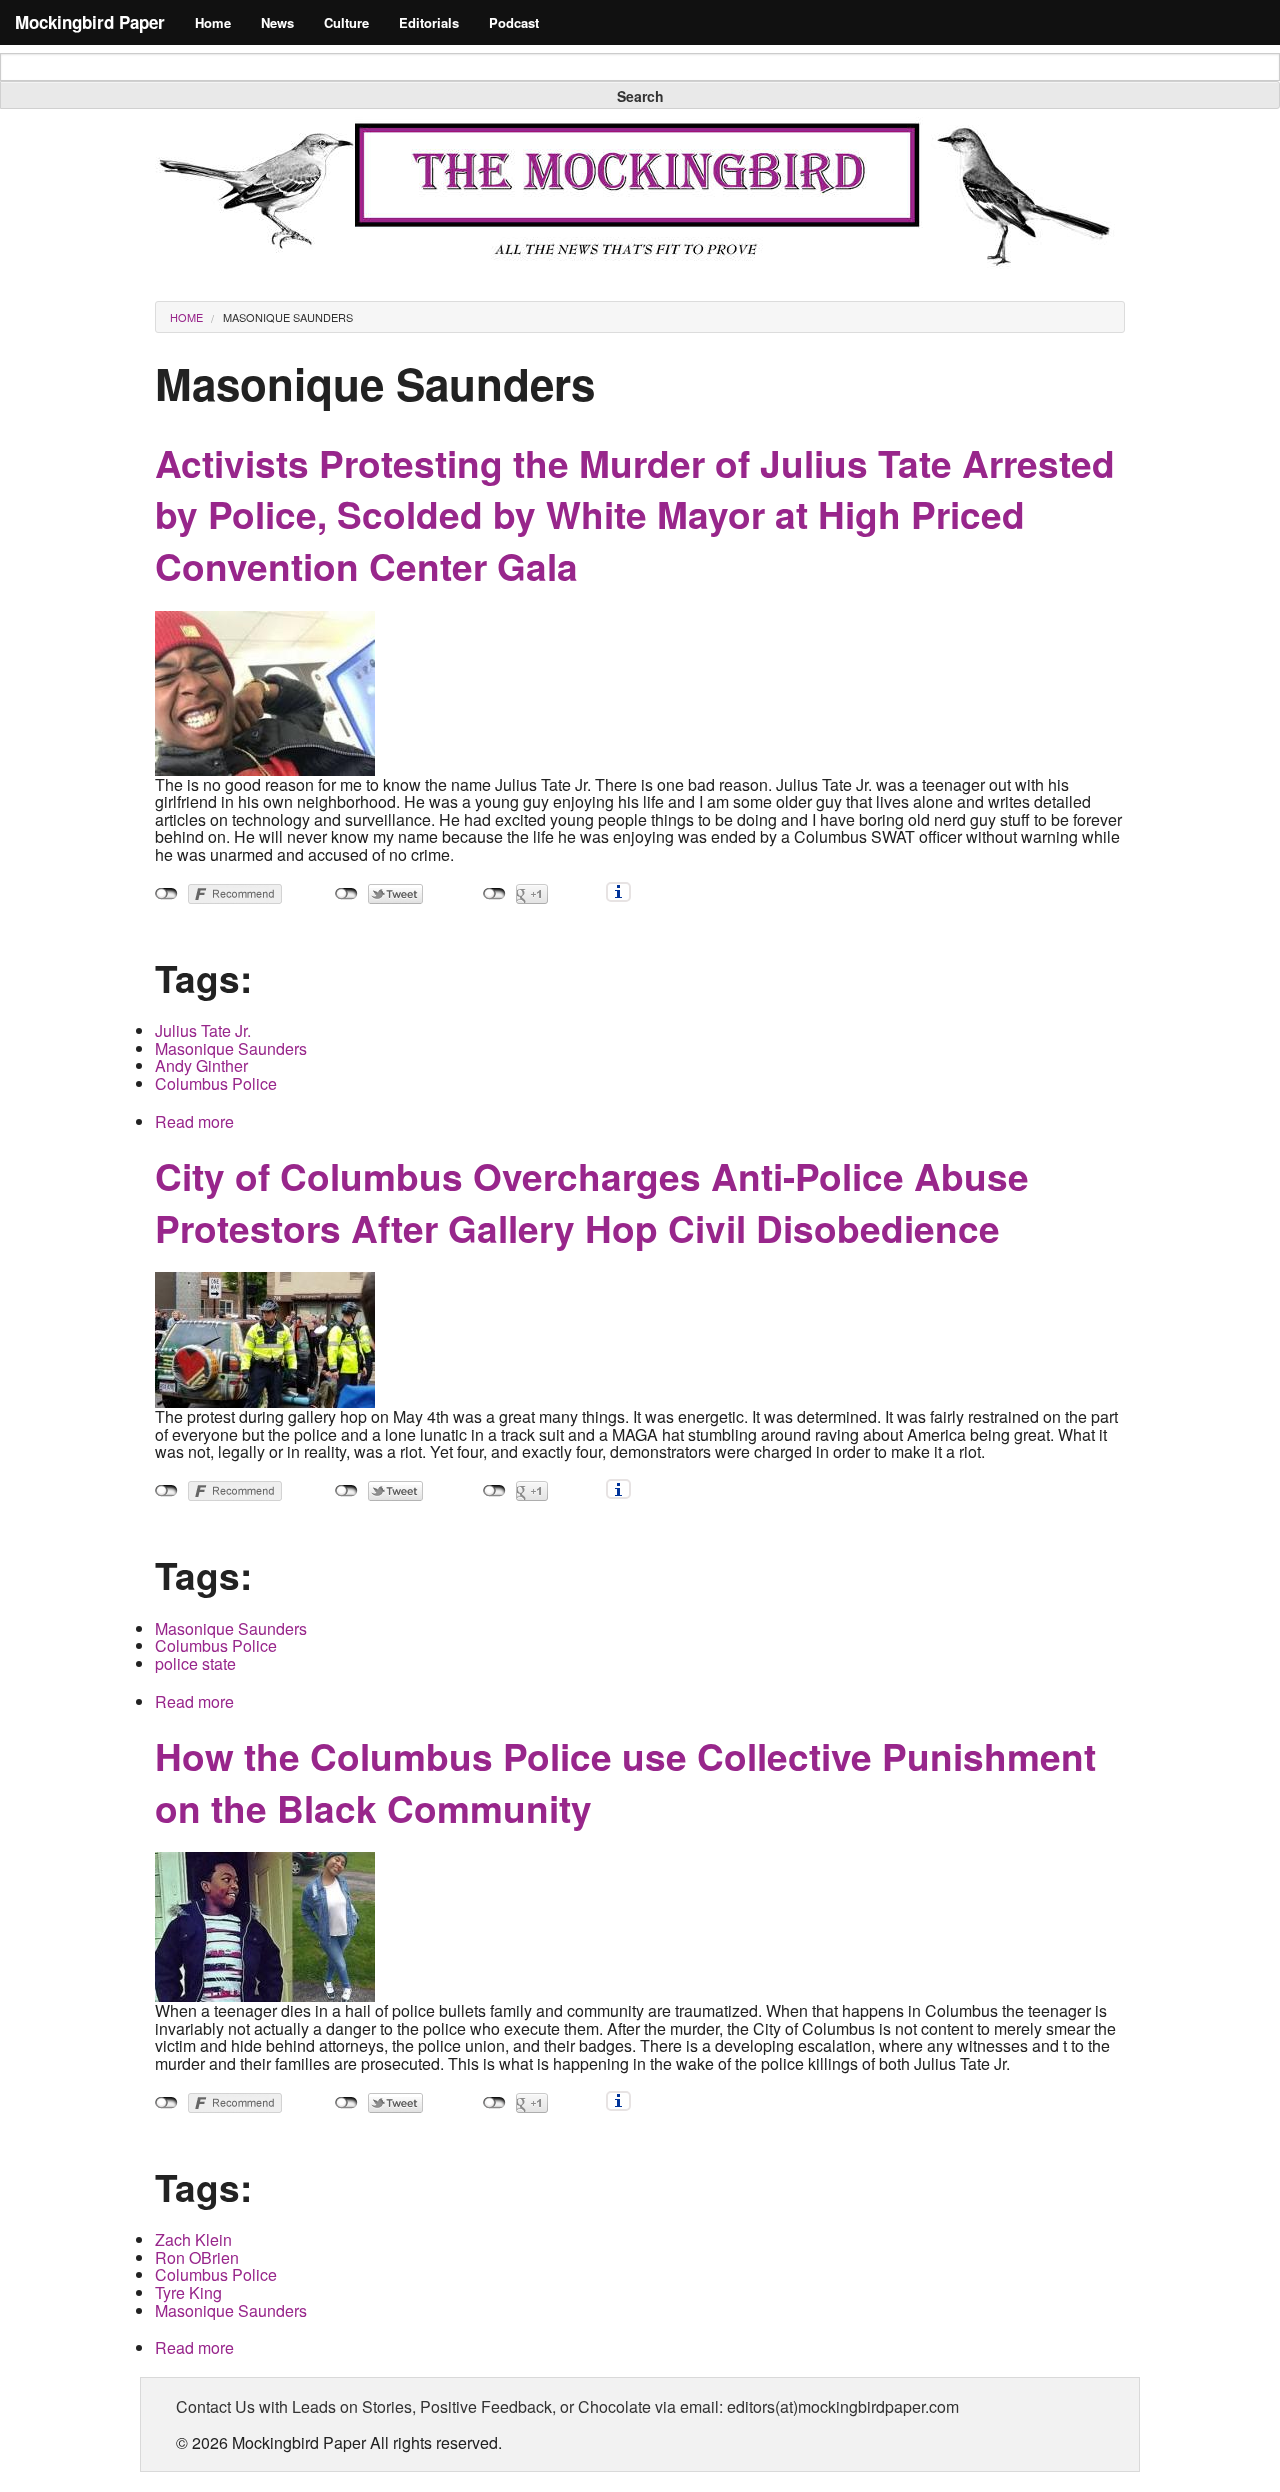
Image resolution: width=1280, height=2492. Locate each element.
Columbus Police (216, 1083)
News (277, 22)
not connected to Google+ (494, 894)
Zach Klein (193, 2239)
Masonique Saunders (288, 317)
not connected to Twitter (346, 894)
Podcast (514, 22)
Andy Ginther (201, 1065)
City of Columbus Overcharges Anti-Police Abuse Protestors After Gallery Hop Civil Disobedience (592, 1201)
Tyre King (188, 2292)
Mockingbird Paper (90, 22)
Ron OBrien (197, 2257)
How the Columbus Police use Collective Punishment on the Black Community (625, 1781)
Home (213, 22)
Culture (346, 22)
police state (195, 1663)
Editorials (429, 22)
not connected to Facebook (166, 894)
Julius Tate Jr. (203, 1030)
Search (640, 96)
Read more (194, 1121)
